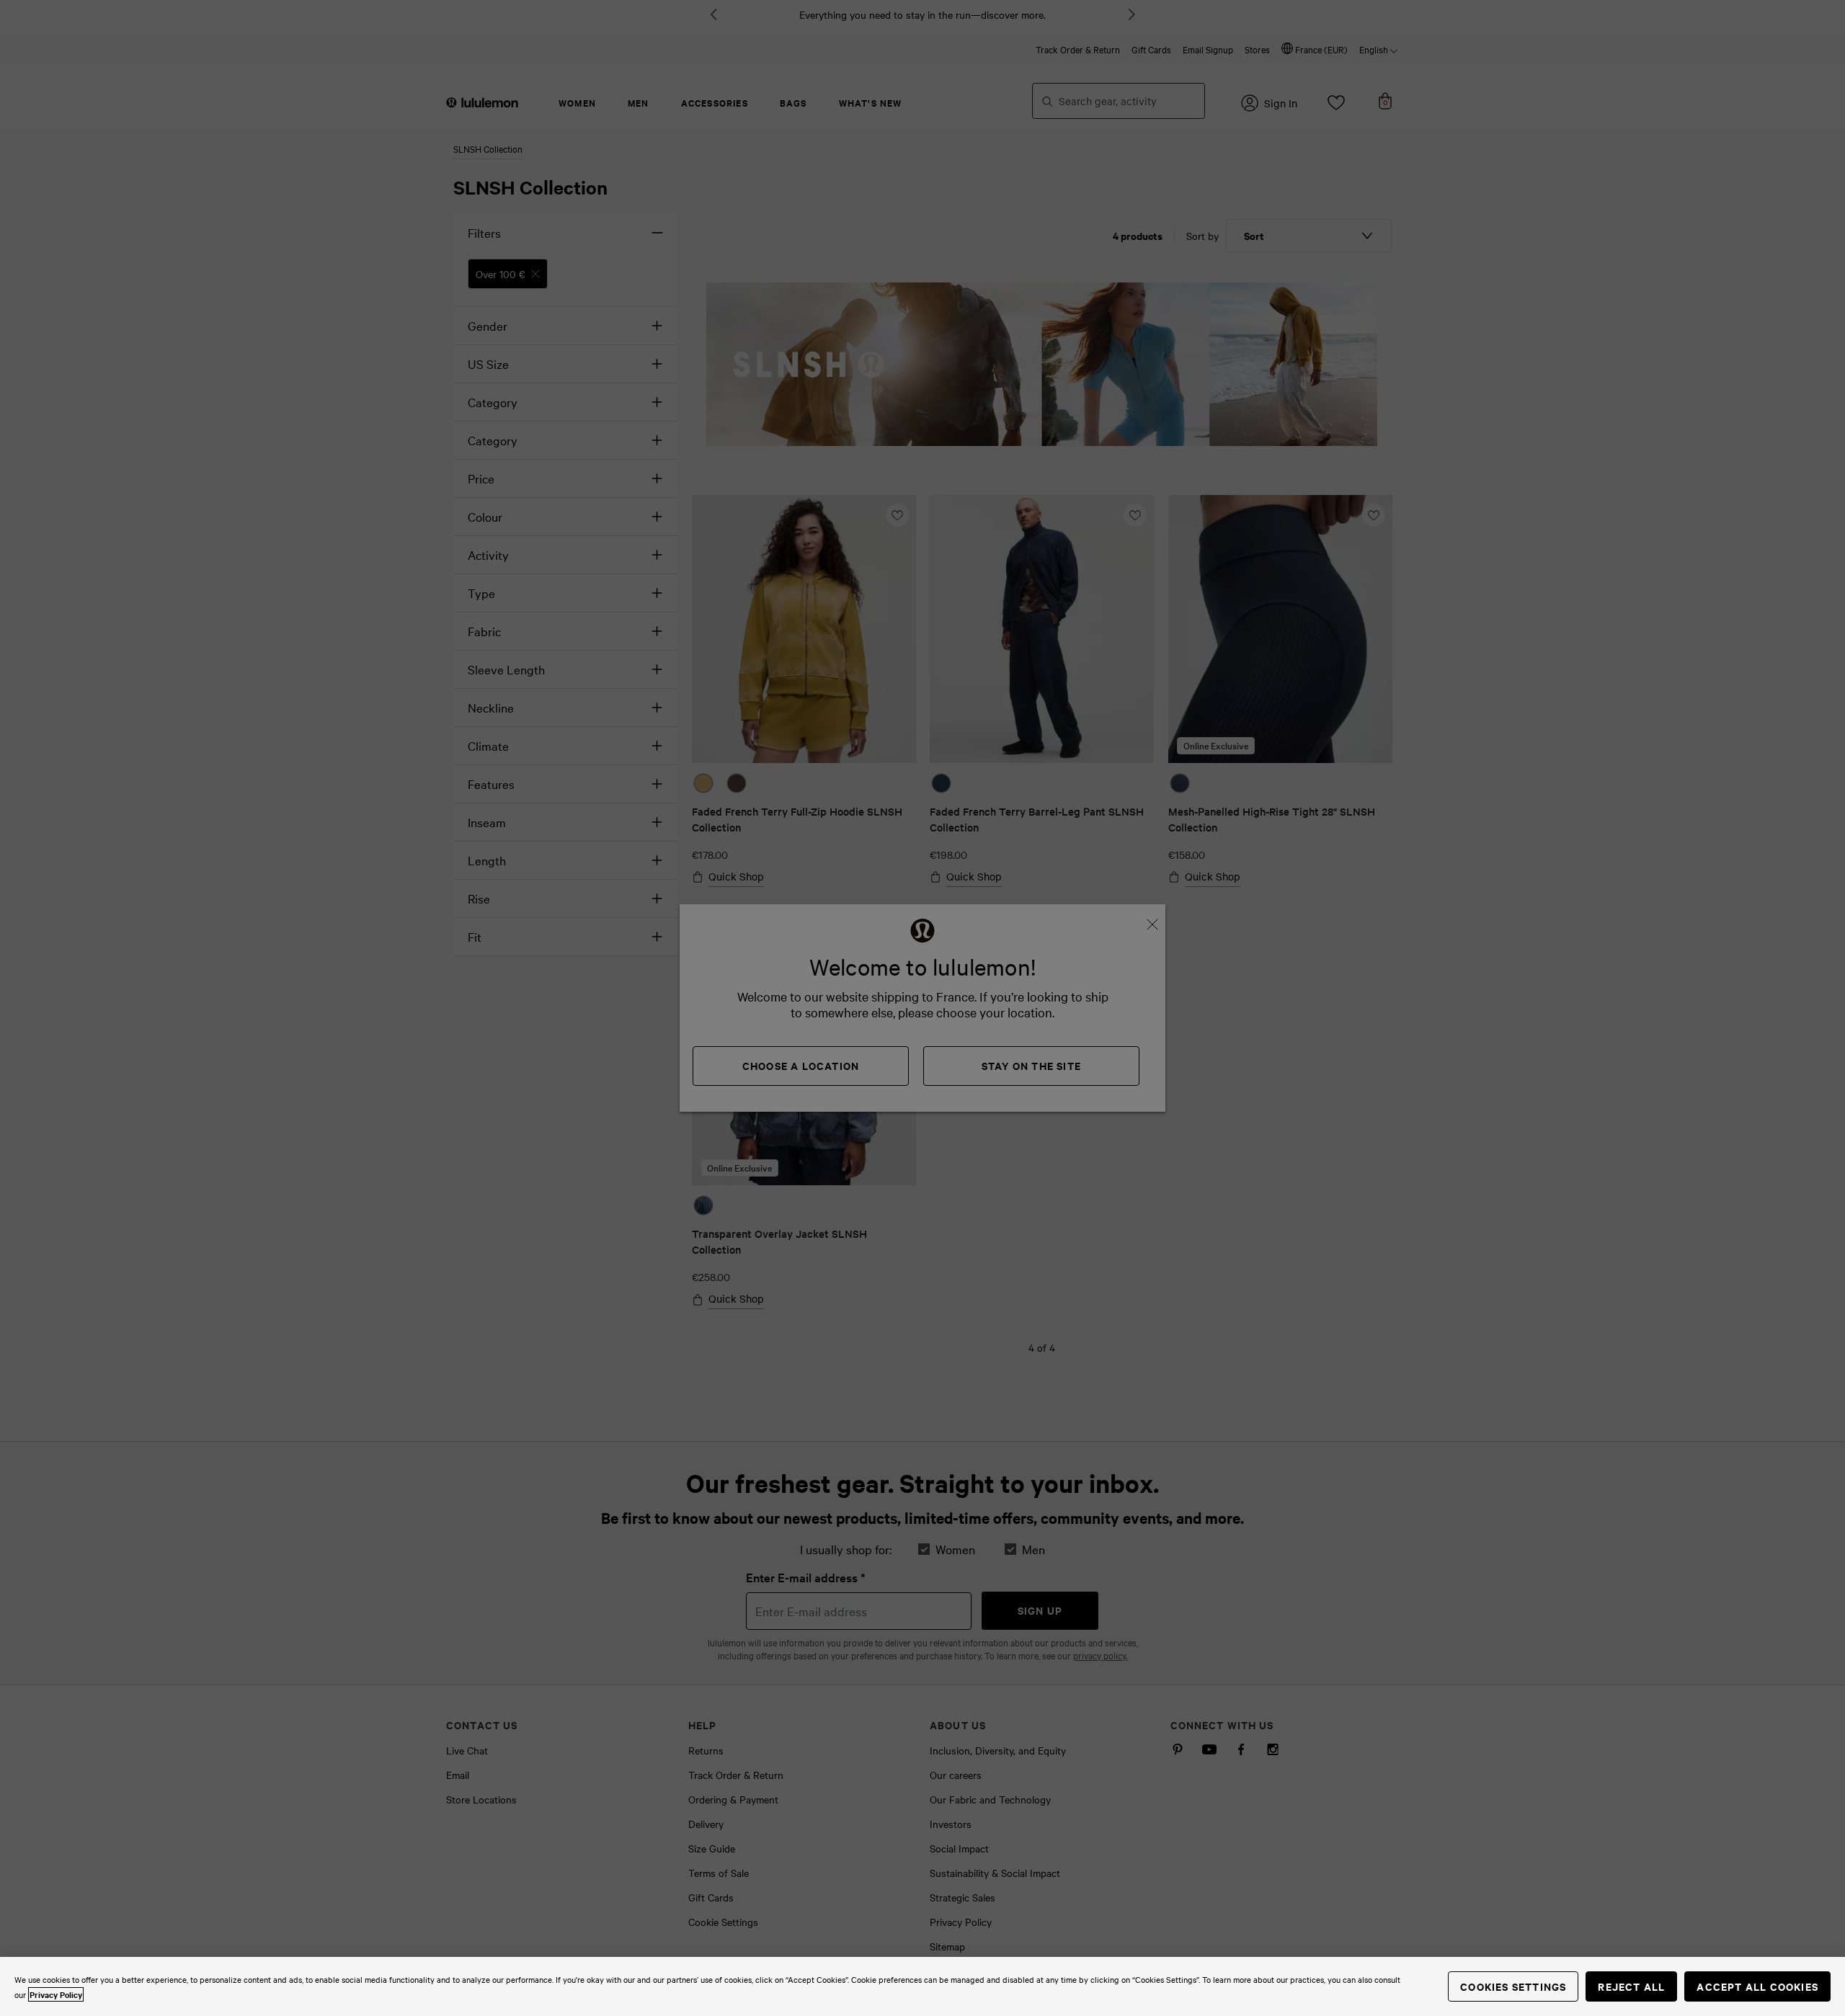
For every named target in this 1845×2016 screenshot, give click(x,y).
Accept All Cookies (1757, 1986)
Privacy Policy (56, 1994)
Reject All (1631, 1986)
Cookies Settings (1513, 1986)
